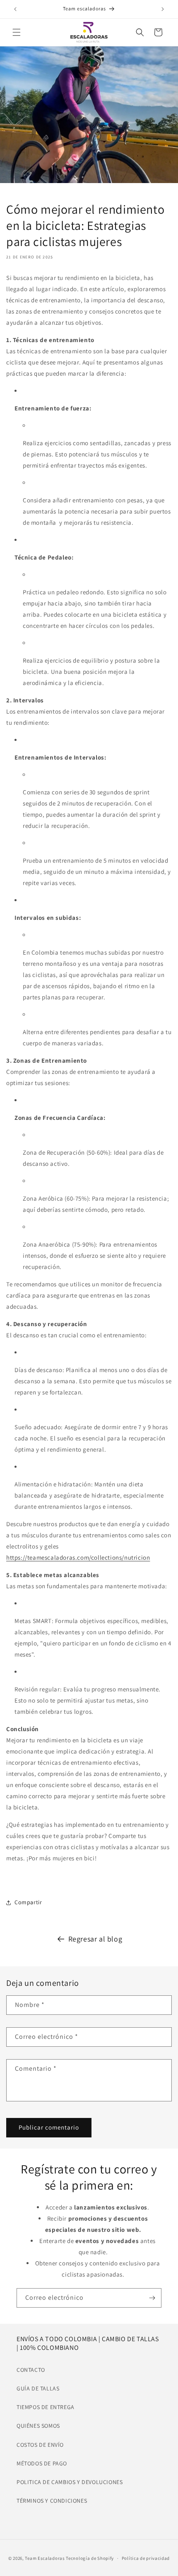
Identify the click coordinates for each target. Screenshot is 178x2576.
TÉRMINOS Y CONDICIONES (52, 2501)
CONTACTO (31, 2370)
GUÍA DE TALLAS (38, 2388)
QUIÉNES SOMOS (38, 2426)
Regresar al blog (95, 1939)
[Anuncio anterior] (15, 9)
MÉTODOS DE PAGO (42, 2463)
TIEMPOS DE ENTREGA (46, 2407)
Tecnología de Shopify (90, 2558)
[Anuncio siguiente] (163, 9)
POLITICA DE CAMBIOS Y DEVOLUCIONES (70, 2482)
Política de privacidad (146, 2558)
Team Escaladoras (45, 2558)
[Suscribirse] (152, 2298)
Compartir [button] (28, 1902)
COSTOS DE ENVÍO (40, 2445)
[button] (17, 32)
